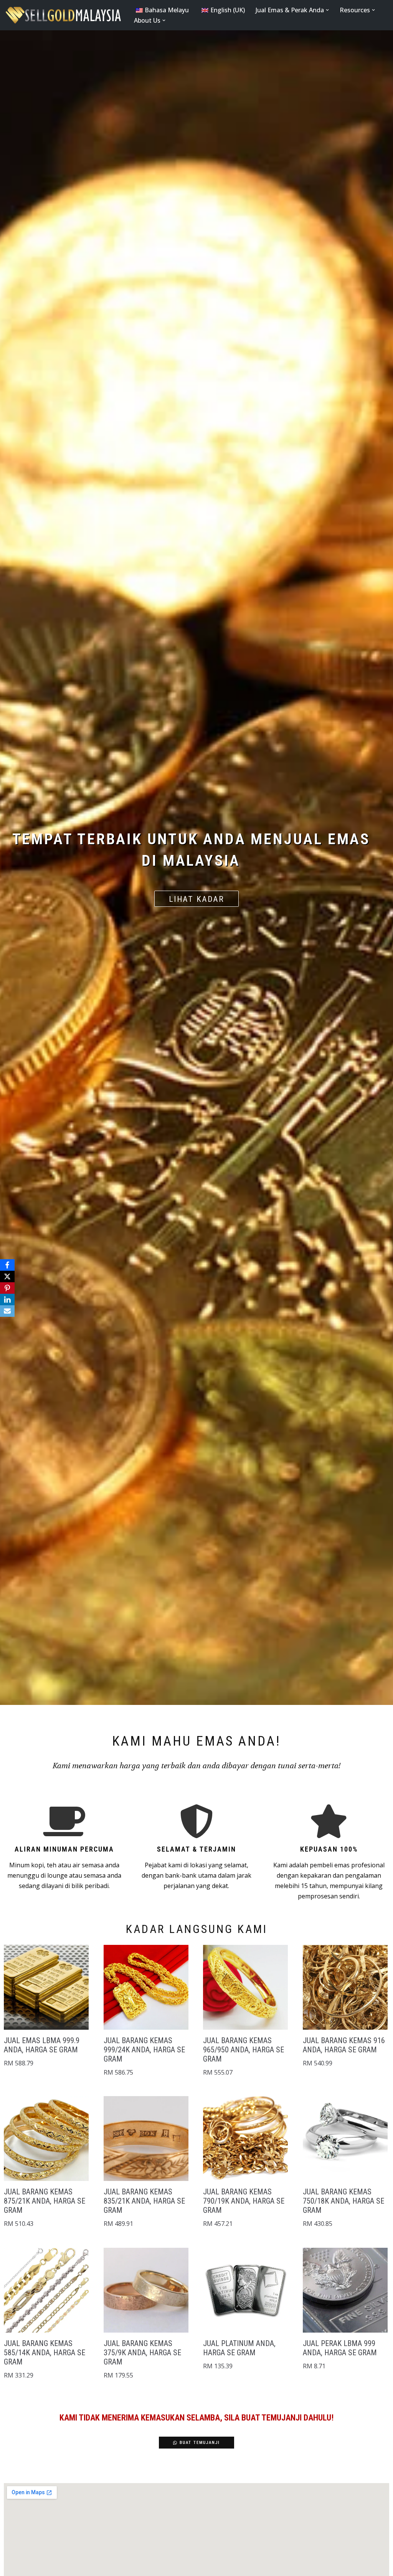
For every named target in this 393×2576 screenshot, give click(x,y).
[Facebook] (7, 1265)
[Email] (7, 1311)
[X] (7, 1276)
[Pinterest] (7, 1288)
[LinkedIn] (7, 1300)
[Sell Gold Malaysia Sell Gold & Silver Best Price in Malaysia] (63, 15)
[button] (327, 10)
